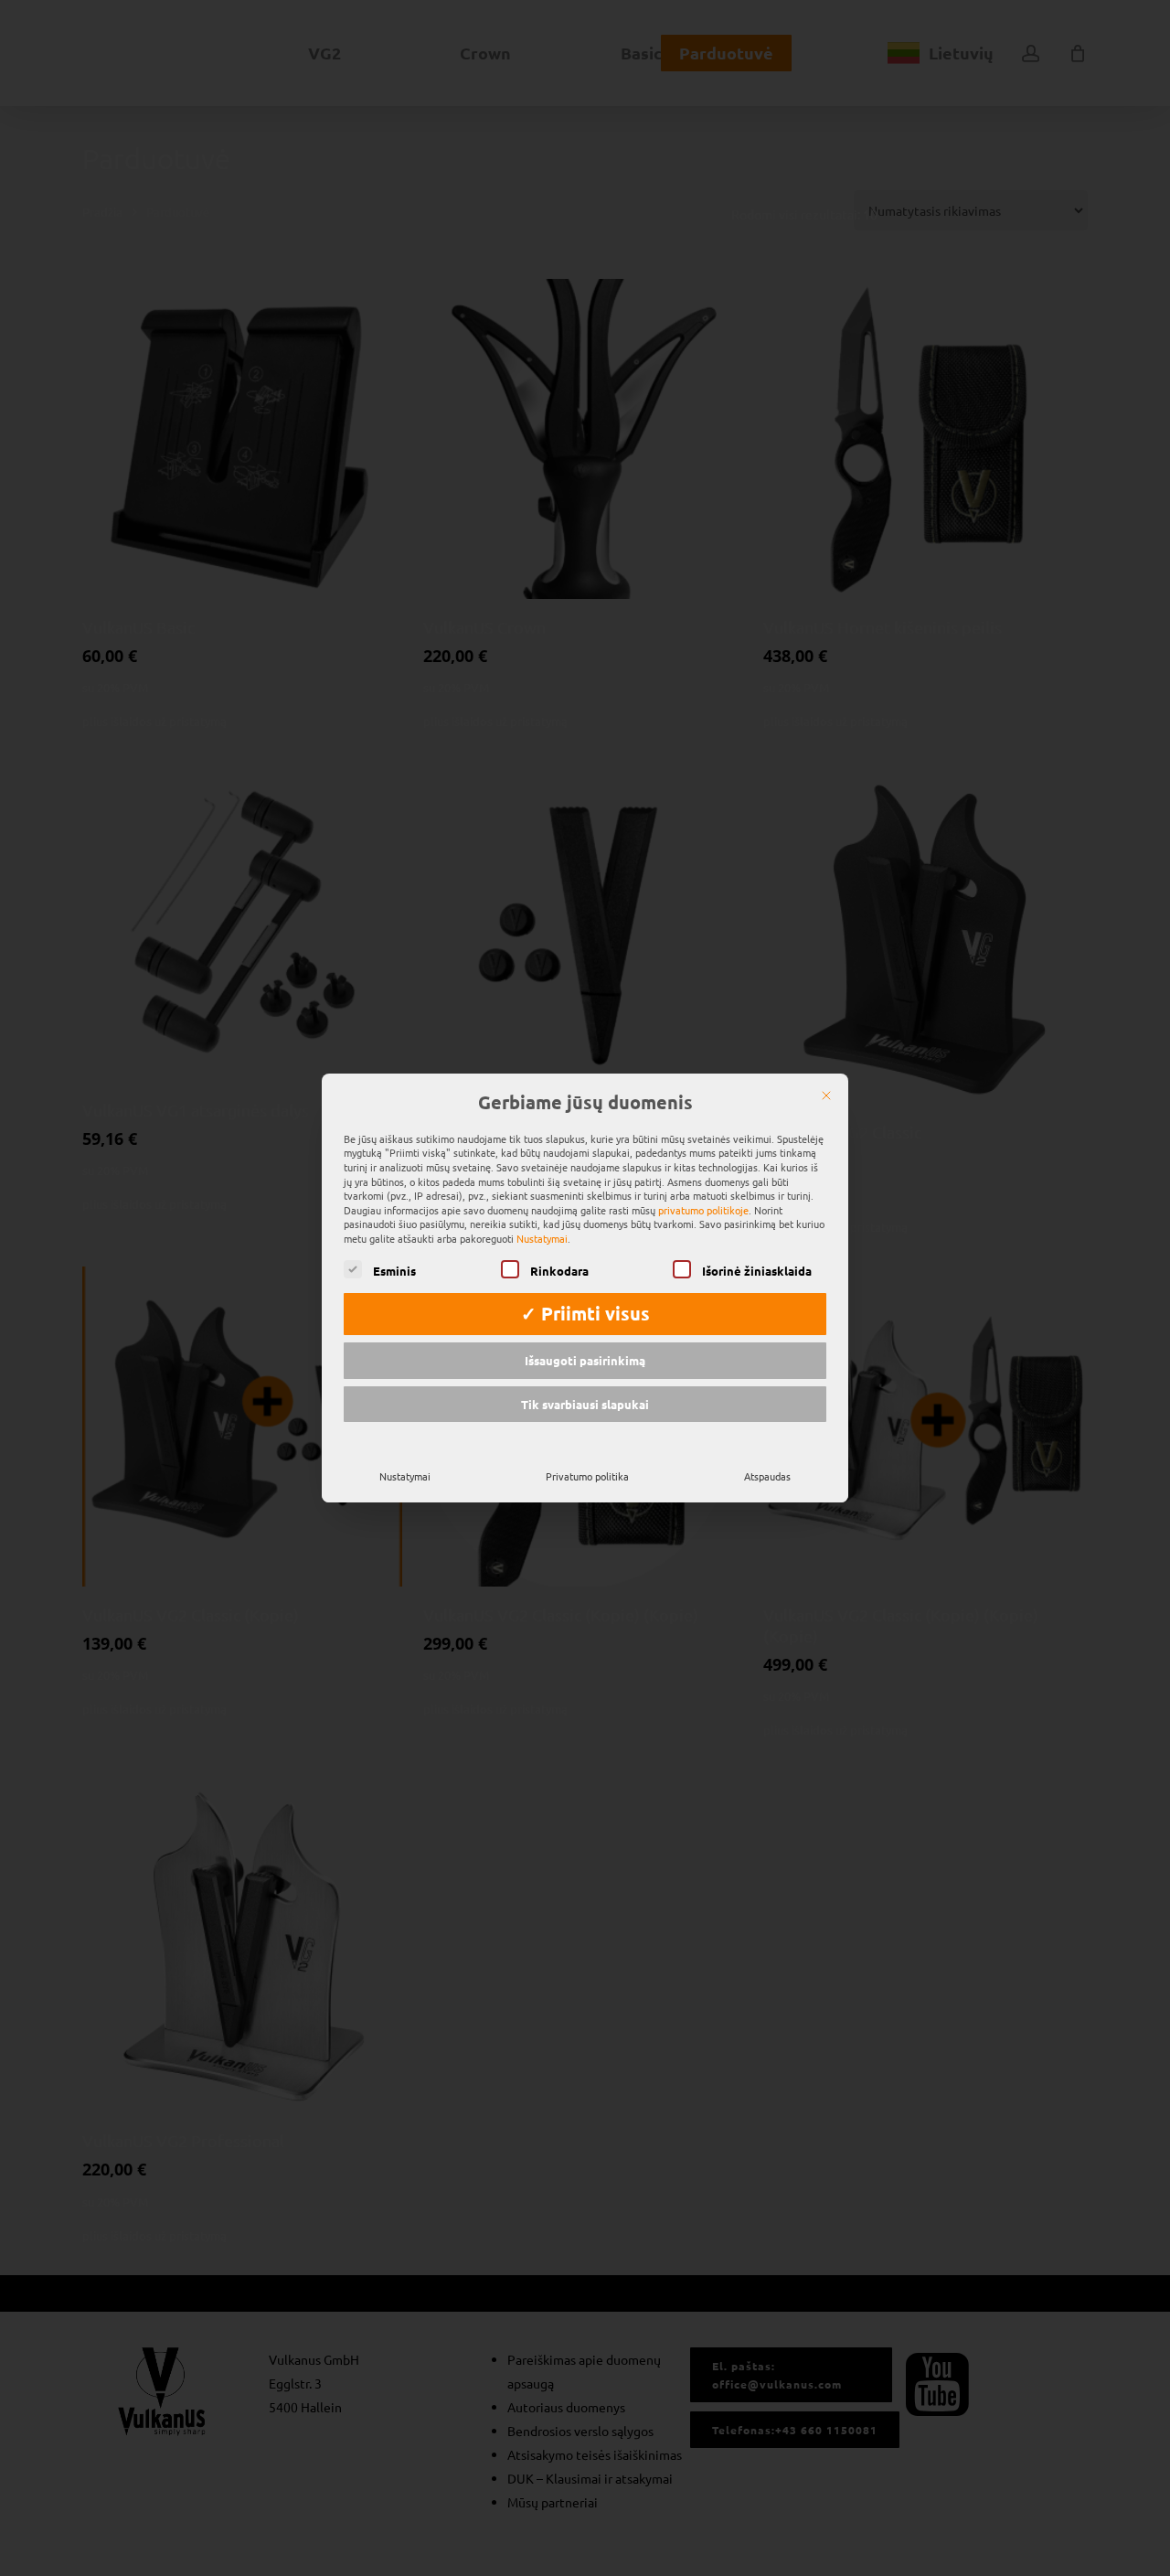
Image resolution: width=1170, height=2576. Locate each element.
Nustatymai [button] (542, 1238)
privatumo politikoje (703, 1210)
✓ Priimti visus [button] (585, 1313)
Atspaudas (767, 1476)
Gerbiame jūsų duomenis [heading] (585, 1103)
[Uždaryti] (826, 1096)
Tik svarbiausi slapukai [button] (585, 1404)
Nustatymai (405, 1476)
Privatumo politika (587, 1476)
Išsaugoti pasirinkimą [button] (585, 1360)
